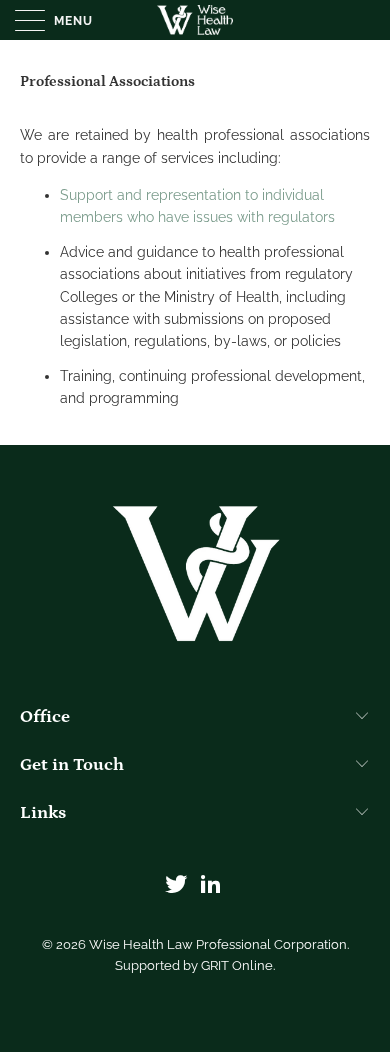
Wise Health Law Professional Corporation (218, 944)
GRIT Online (237, 965)
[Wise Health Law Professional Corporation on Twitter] (177, 885)
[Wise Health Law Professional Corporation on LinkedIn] (212, 885)
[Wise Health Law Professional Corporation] (195, 20)
